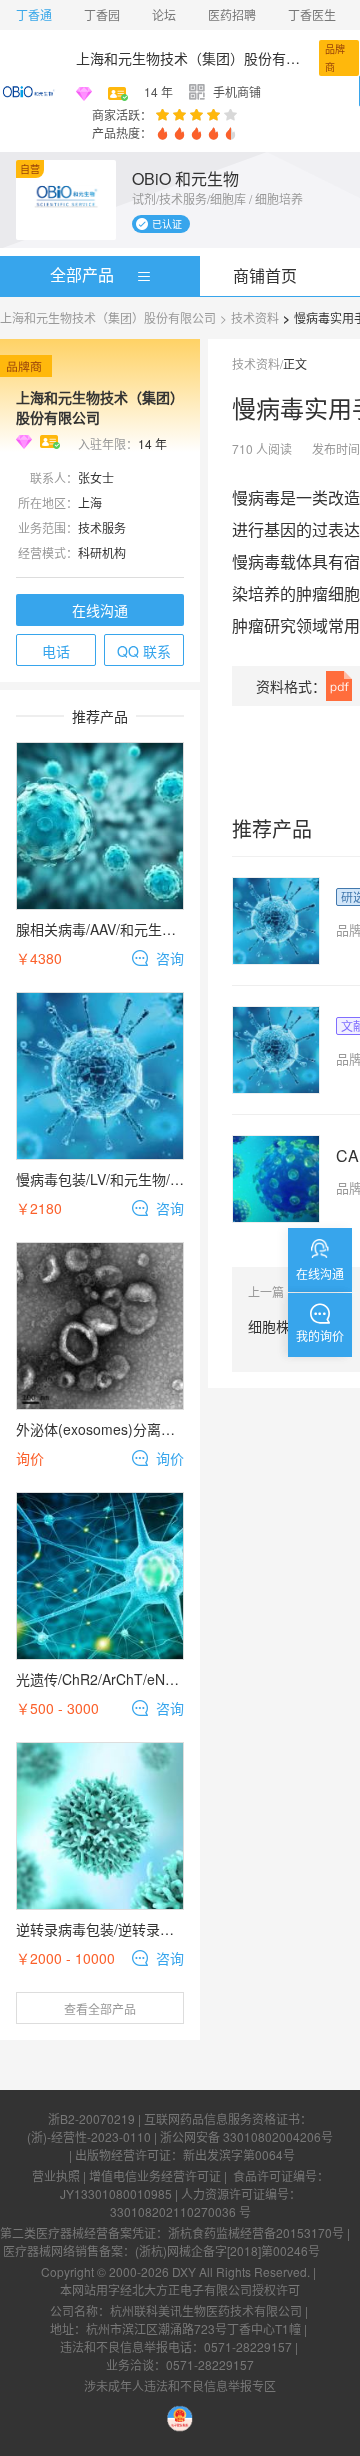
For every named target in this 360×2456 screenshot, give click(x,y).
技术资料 (255, 317)
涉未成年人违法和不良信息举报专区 (180, 2385)
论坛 (164, 14)
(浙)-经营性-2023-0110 (89, 2136)
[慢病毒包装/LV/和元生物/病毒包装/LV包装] (100, 1076)
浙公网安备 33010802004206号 (246, 2136)
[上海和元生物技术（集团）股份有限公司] (30, 91)
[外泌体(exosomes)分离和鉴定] (100, 1326)
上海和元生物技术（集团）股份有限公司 (193, 58)
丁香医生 (312, 14)
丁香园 (102, 14)
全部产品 (82, 274)
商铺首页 (265, 275)
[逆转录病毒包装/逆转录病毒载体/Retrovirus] (100, 1826)
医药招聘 (232, 14)
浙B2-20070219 (91, 2118)
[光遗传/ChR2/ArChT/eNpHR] (100, 1576)
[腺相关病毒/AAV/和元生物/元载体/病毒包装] (100, 826)
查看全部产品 (100, 2008)
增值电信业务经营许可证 (155, 2175)
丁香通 (34, 14)
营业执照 (56, 2175)
